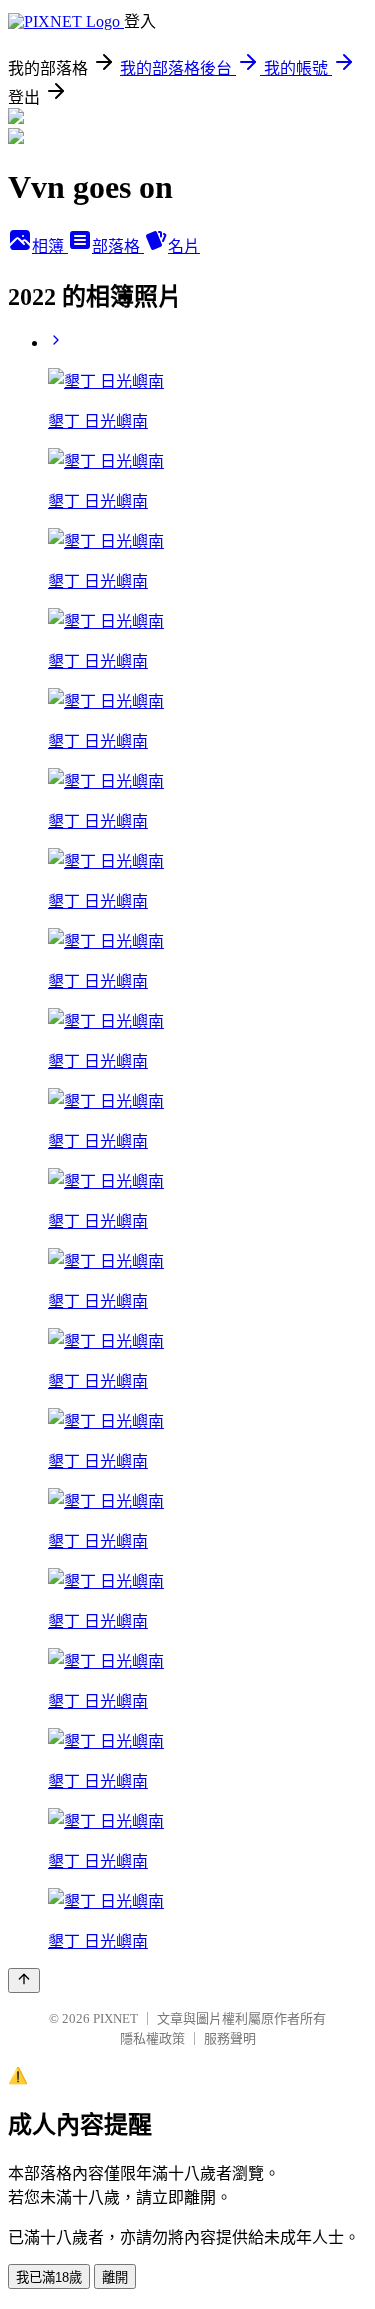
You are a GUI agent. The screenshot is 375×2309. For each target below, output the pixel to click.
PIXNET (115, 2018)
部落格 (118, 246)
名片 (184, 246)
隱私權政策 (152, 2038)
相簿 (50, 246)
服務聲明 (230, 2038)
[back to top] (24, 1980)
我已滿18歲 (49, 2277)
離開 (115, 2277)
